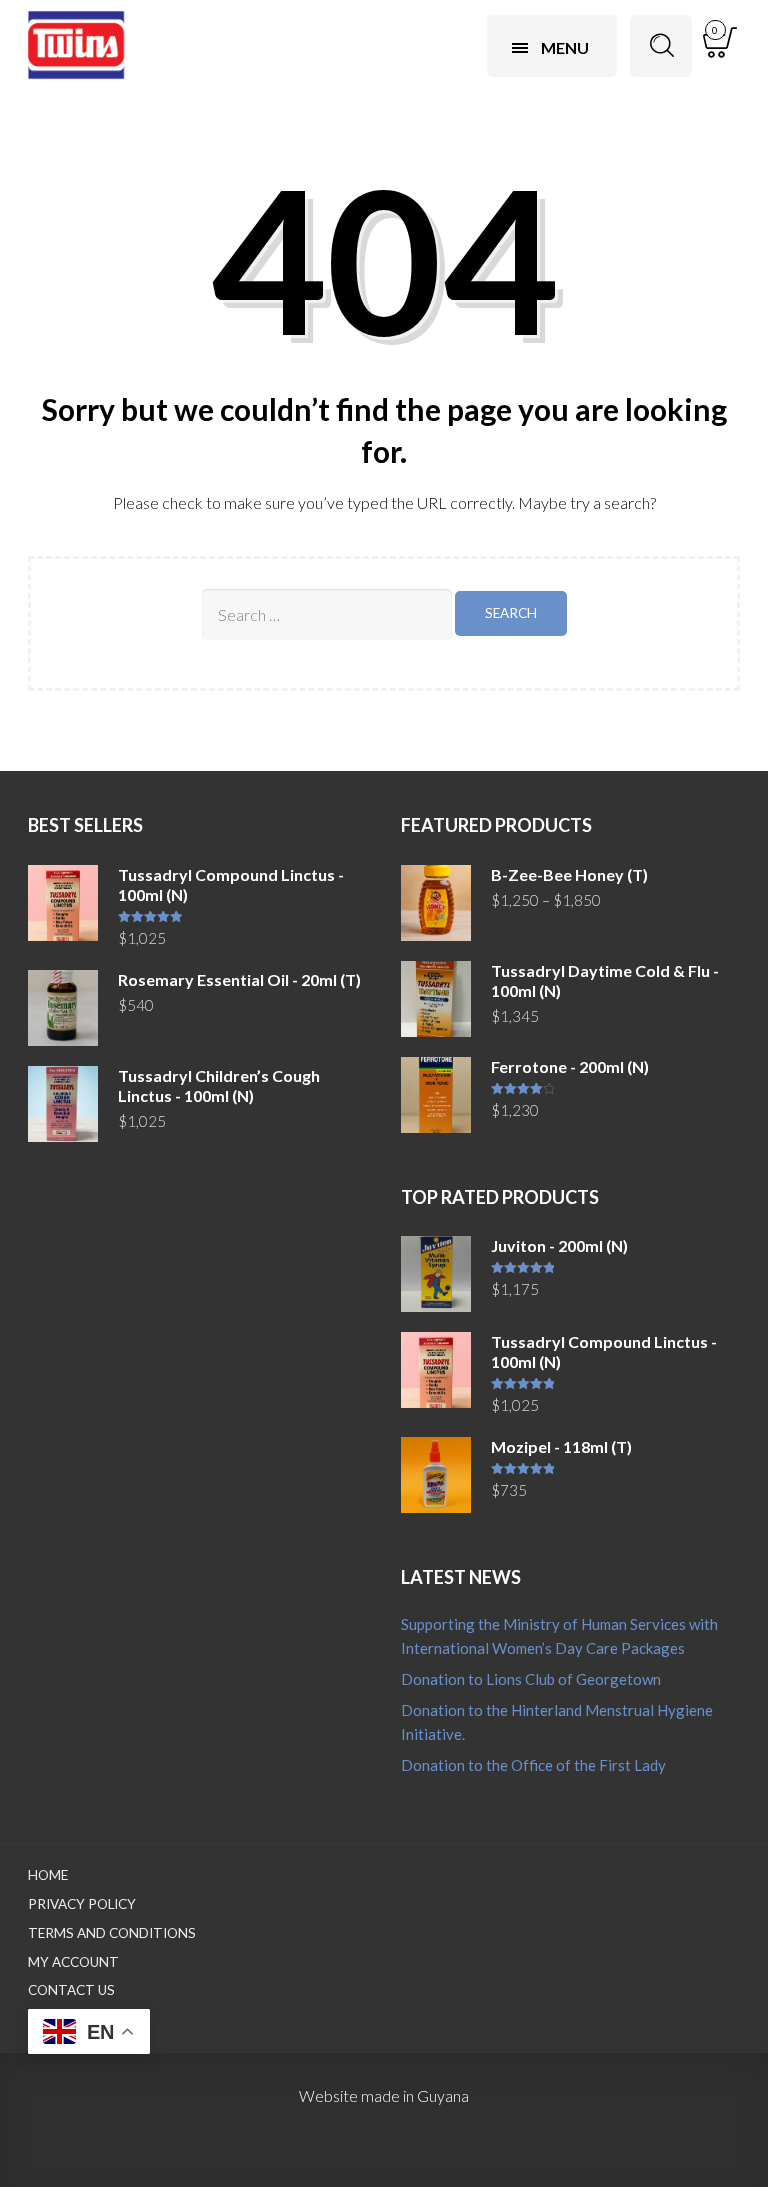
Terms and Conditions (112, 1933)
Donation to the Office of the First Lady (533, 1765)
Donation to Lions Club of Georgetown (531, 1679)
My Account (73, 1962)
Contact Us (71, 1990)
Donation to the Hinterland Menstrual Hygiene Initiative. (557, 1722)
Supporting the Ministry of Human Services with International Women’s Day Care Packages (559, 1636)
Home (48, 1875)
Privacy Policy (82, 1904)
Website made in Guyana (384, 2095)
